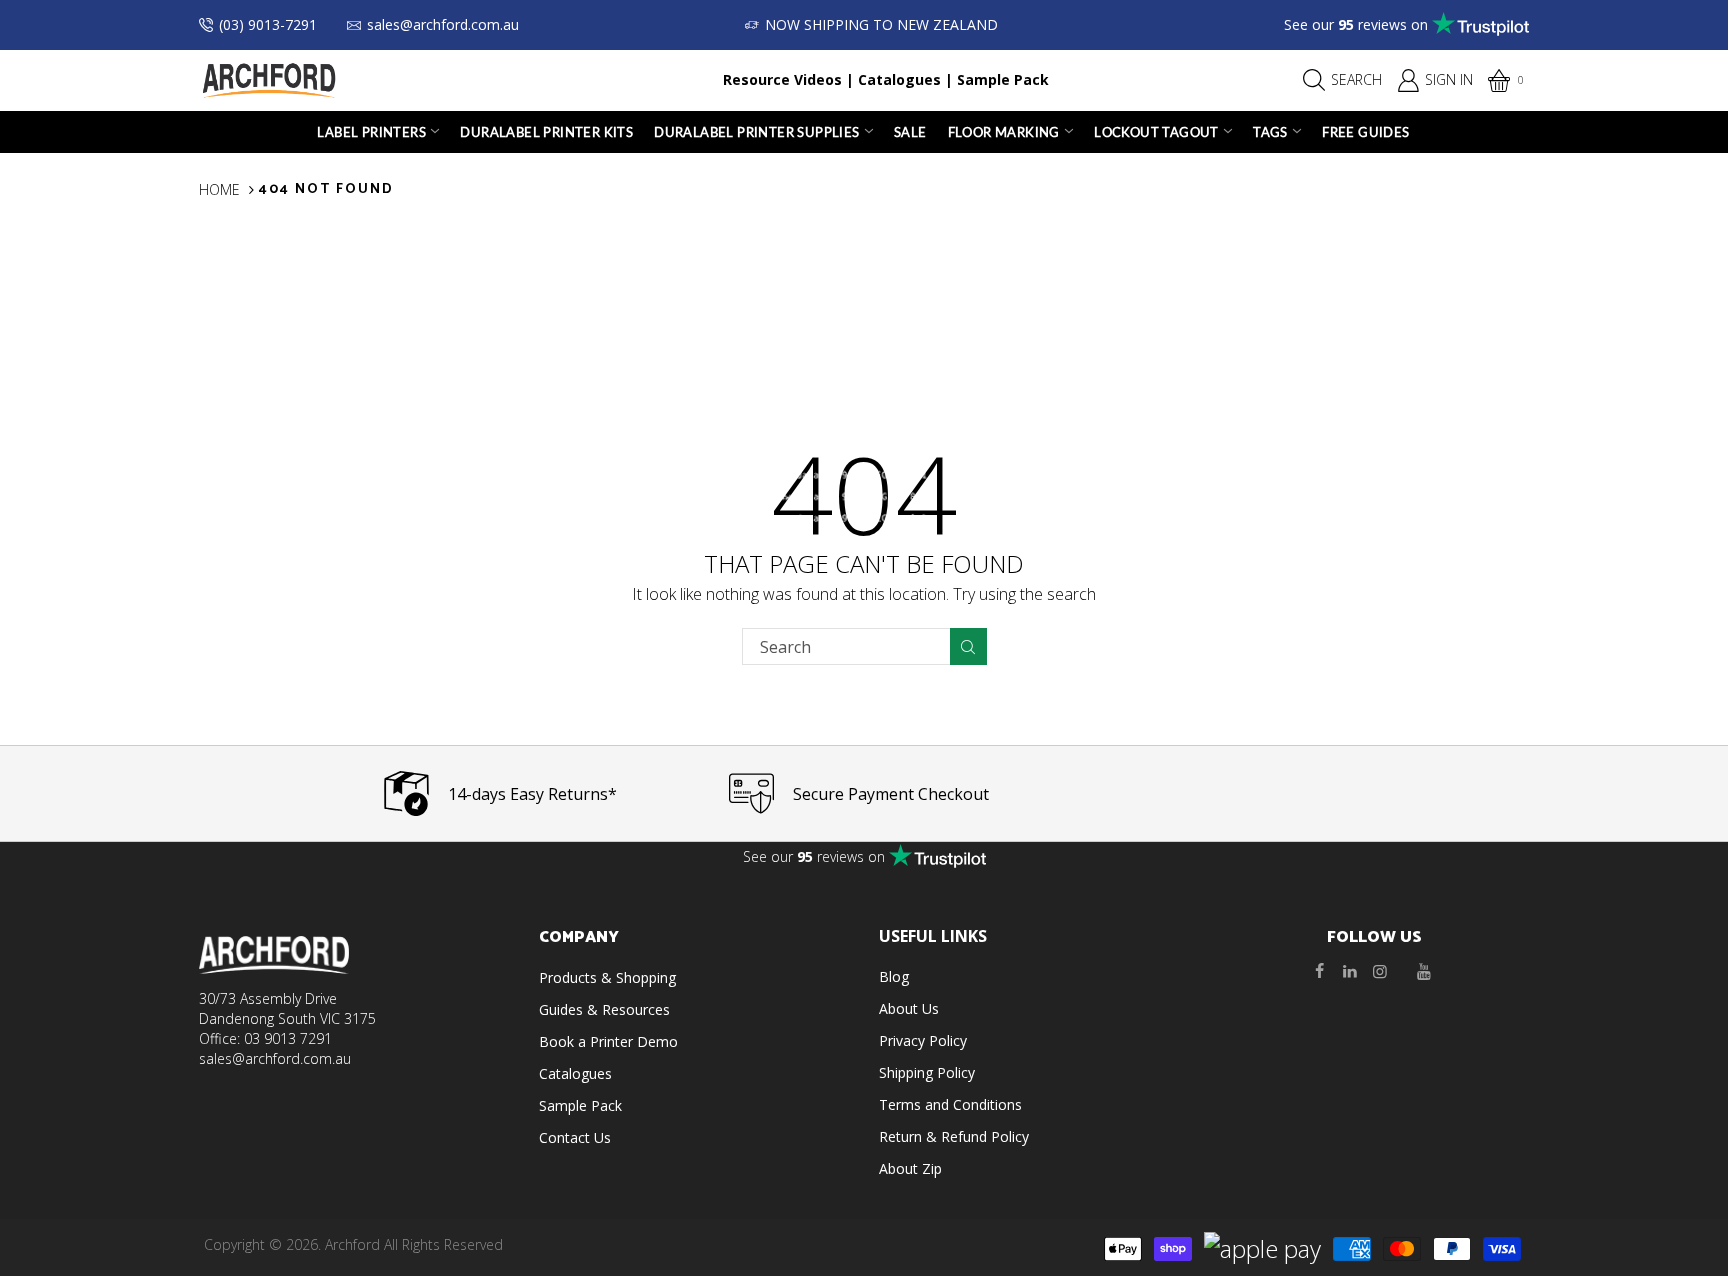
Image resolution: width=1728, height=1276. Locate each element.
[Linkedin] (1350, 971)
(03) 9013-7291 (268, 24)
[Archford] (269, 78)
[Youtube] (1424, 971)
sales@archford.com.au (443, 24)
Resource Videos (782, 79)
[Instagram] (1380, 971)
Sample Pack (1003, 79)
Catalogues (899, 79)
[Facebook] (1320, 971)
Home (219, 189)
